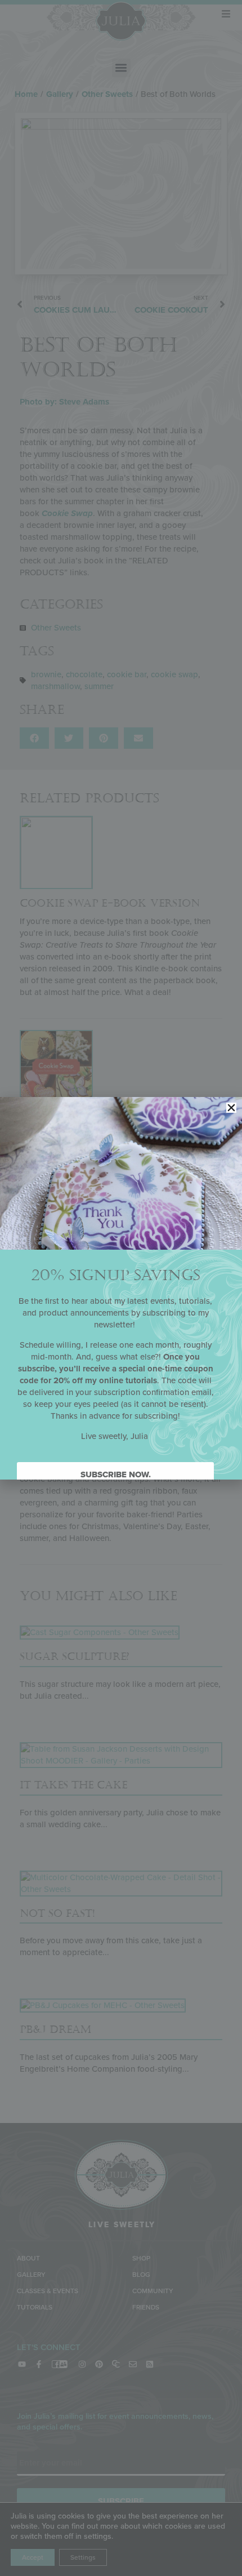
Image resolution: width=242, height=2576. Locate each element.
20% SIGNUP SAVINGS (116, 1275)
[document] (121, 1288)
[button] (231, 1108)
